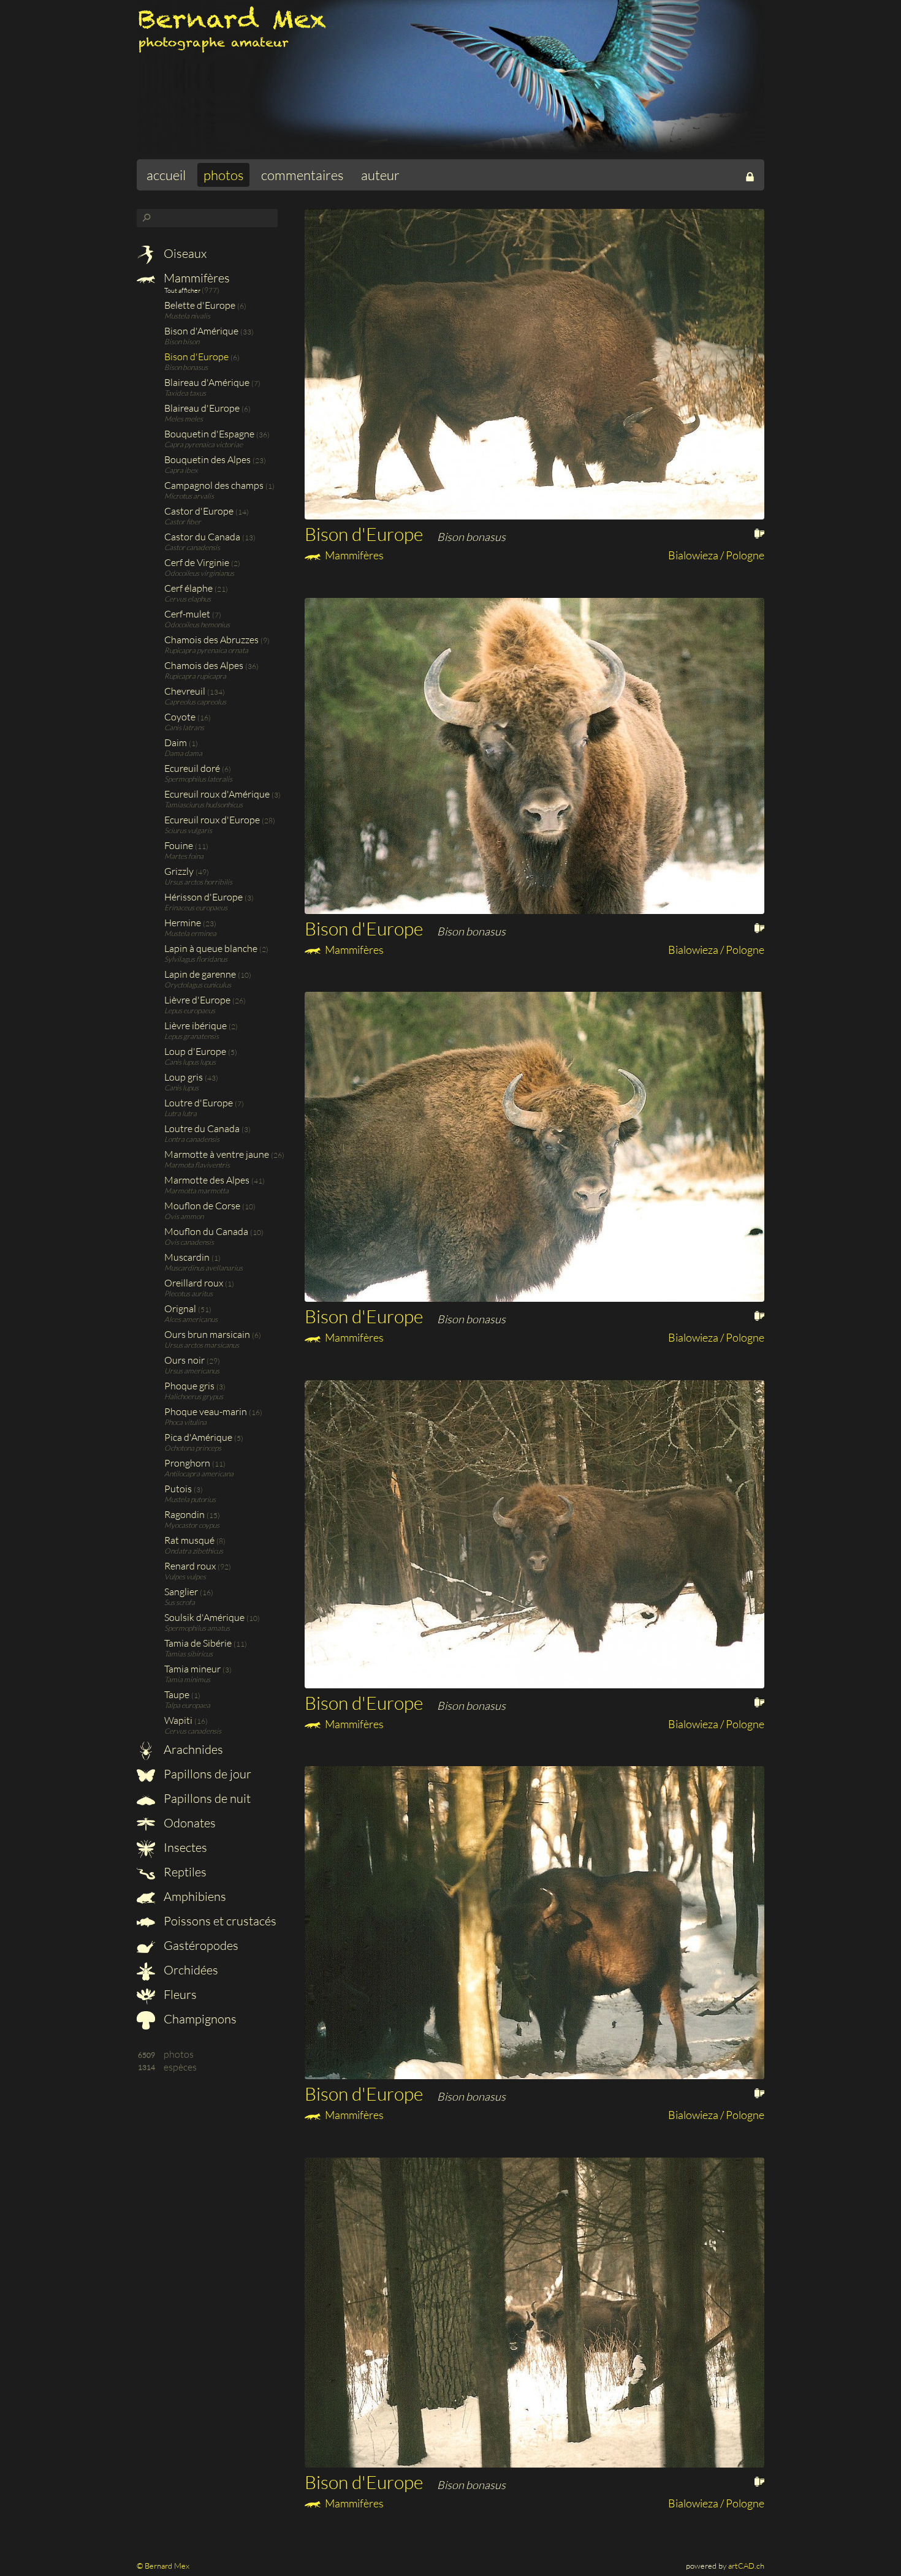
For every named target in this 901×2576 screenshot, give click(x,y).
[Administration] (750, 175)
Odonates (188, 1823)
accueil (166, 175)
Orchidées (190, 1970)
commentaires (302, 175)
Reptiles (184, 1872)
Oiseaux (184, 253)
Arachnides (192, 1749)
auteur (380, 175)
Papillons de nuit (206, 1798)
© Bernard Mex (163, 2566)
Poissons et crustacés (219, 1921)
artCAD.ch (746, 2566)
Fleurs (179, 1994)
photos (223, 175)
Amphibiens (194, 1896)
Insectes (184, 1847)
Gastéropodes (200, 1945)
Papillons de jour (206, 1774)
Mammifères (196, 278)
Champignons (199, 2019)
